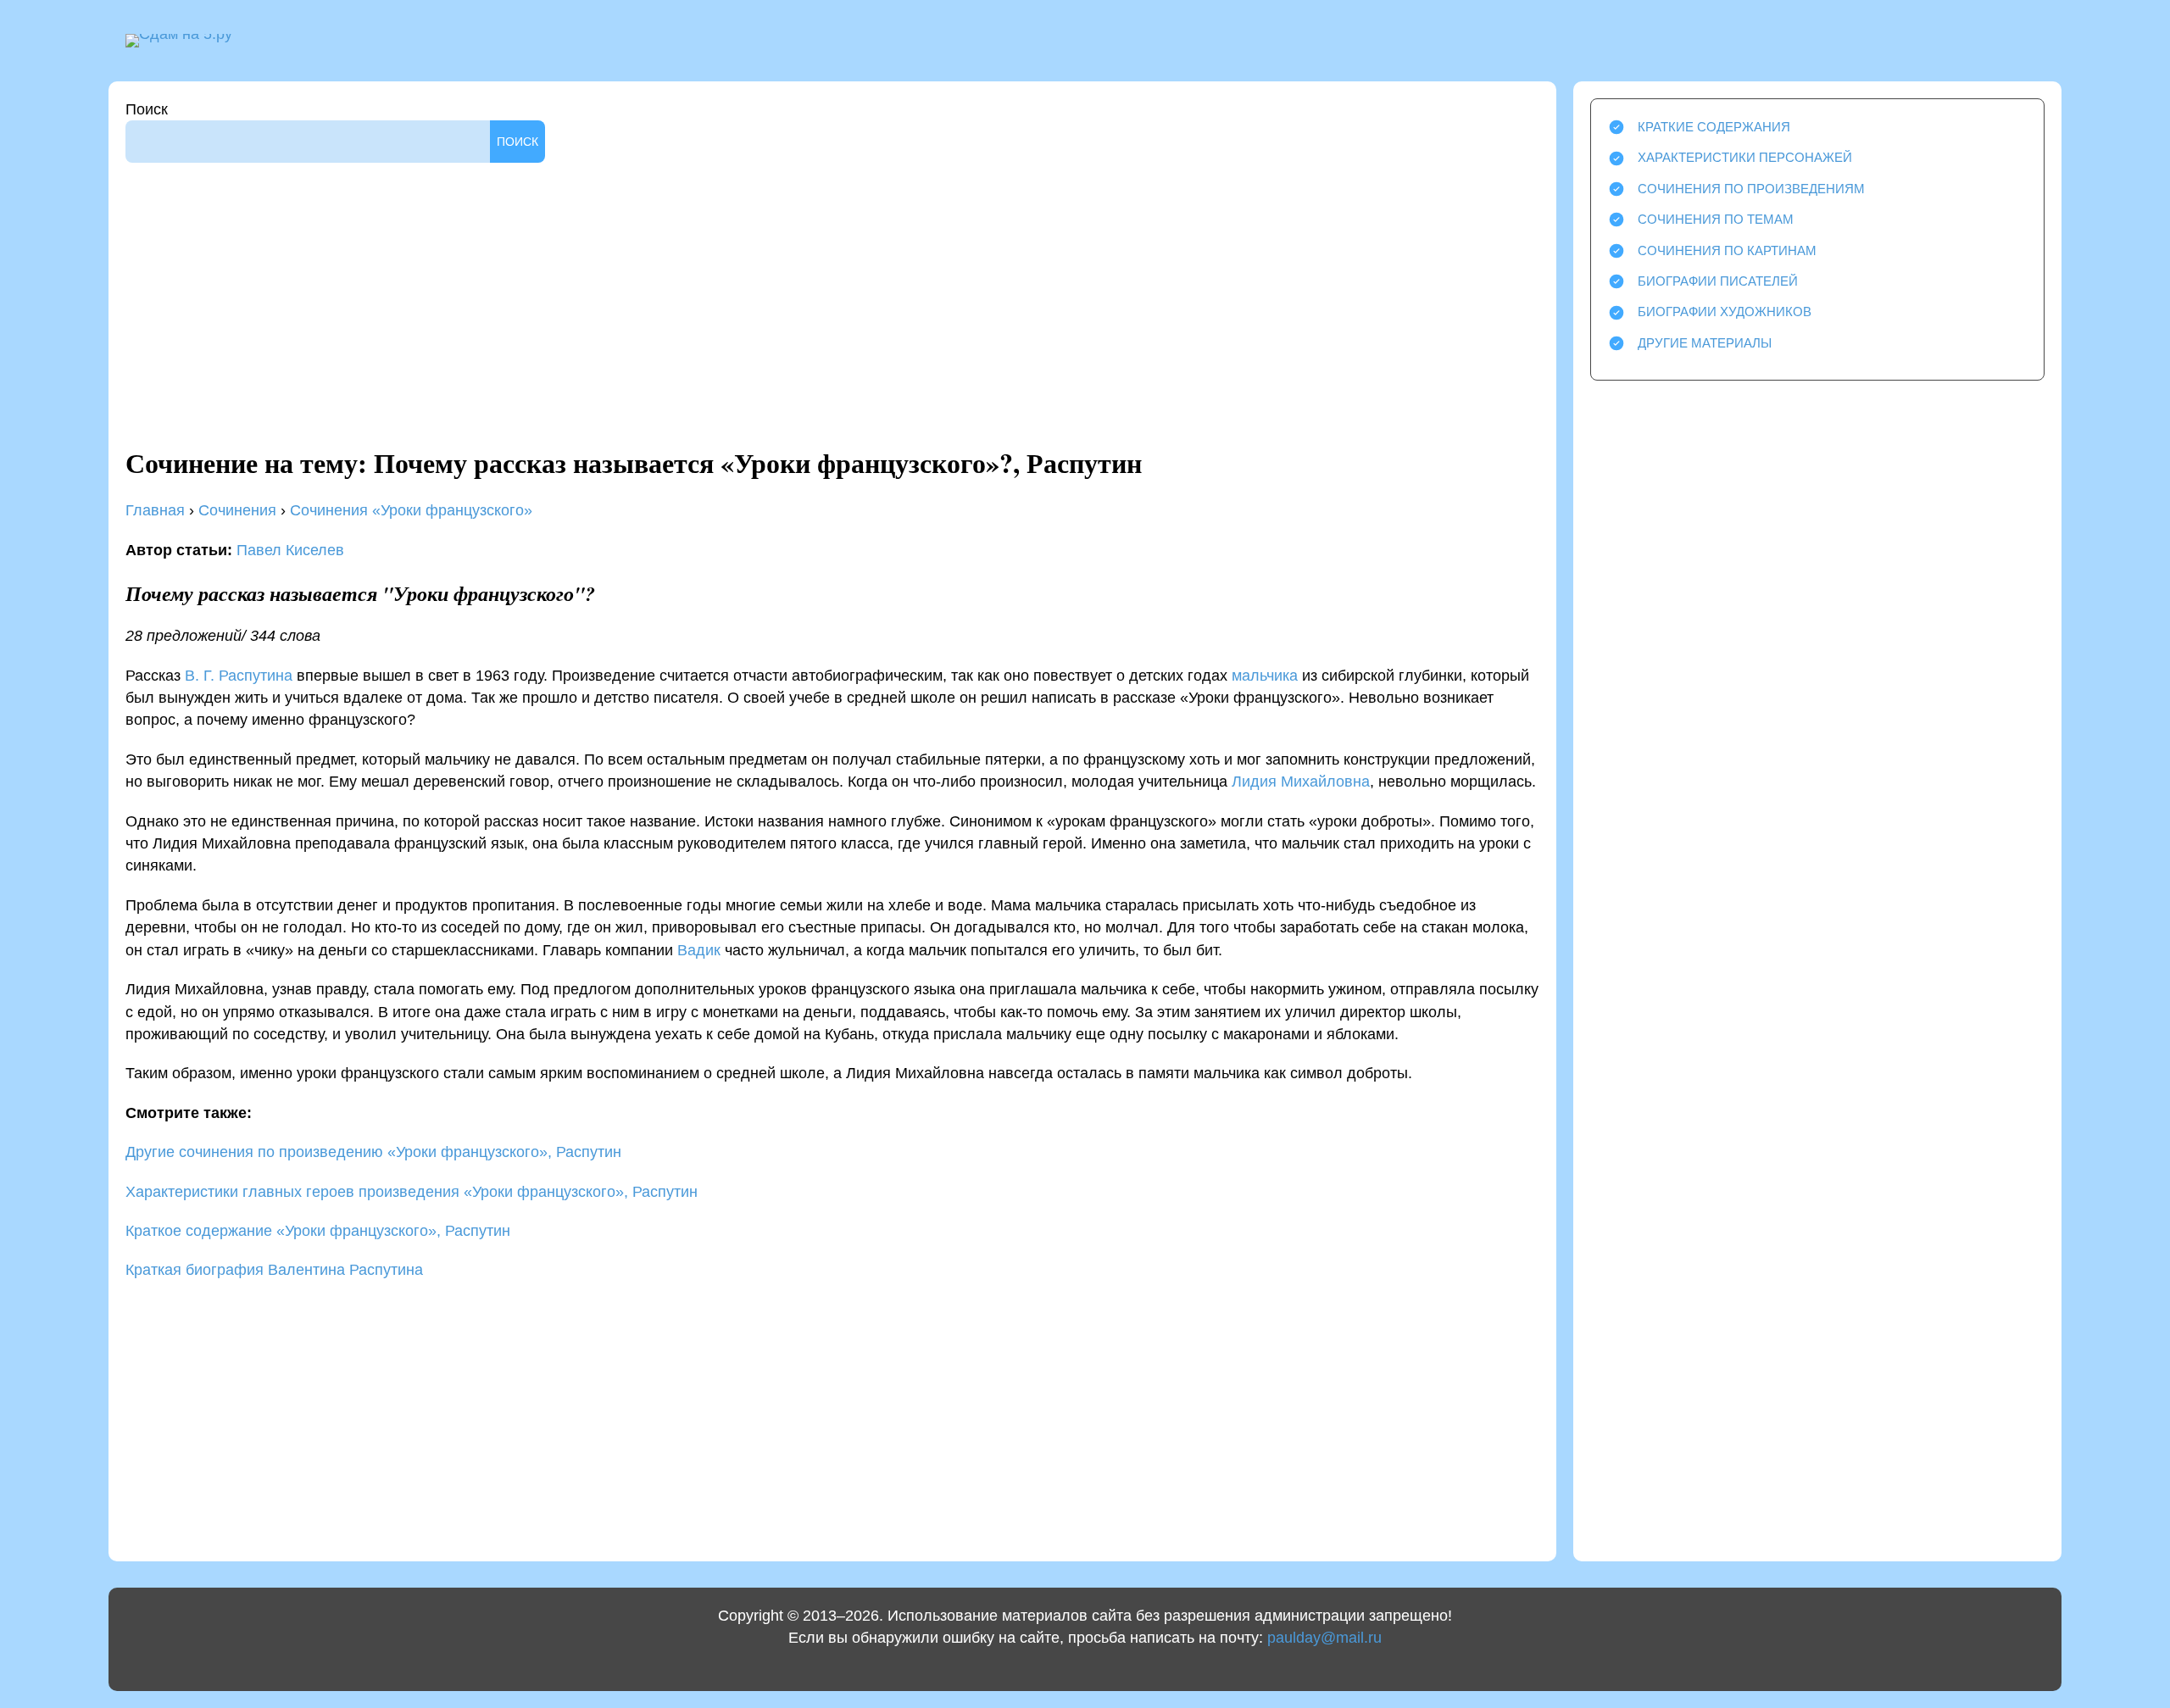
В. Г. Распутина (239, 676)
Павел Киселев (290, 550)
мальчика (1265, 676)
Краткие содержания (1714, 127)
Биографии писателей (1718, 281)
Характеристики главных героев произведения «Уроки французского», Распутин (412, 1192)
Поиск (147, 109)
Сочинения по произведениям (1751, 189)
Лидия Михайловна (1301, 782)
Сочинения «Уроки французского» (411, 510)
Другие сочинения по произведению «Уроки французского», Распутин (373, 1152)
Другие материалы (1705, 343)
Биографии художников (1725, 312)
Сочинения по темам (1716, 219)
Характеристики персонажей (1745, 157)
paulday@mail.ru (1324, 1638)
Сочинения (237, 510)
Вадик (699, 950)
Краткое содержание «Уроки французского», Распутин (318, 1231)
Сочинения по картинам (1727, 250)
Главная (155, 510)
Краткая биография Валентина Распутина (274, 1270)
